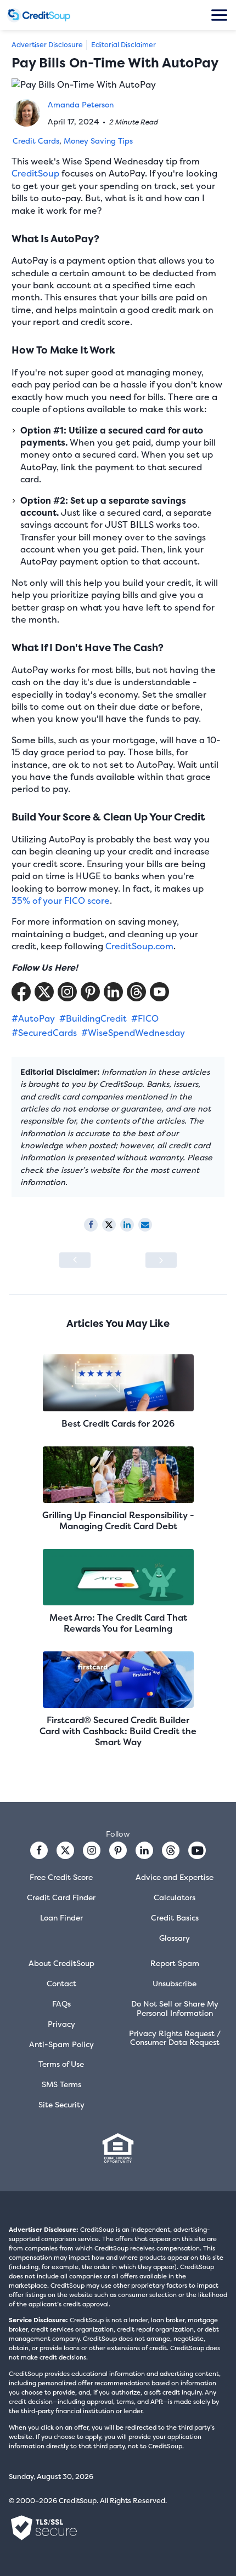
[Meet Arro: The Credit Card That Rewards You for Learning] (118, 1578)
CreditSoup (35, 173)
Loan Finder (61, 1917)
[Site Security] (44, 2528)
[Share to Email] (145, 1225)
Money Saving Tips (98, 141)
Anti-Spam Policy (61, 2044)
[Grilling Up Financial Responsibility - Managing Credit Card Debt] (118, 1476)
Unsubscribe (175, 1983)
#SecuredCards (44, 1033)
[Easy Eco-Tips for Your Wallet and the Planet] (161, 1260)
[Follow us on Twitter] (65, 1850)
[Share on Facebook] (91, 1225)
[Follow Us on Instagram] (67, 992)
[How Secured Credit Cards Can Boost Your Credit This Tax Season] (75, 1260)
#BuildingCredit (93, 1018)
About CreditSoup (61, 1963)
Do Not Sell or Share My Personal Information (175, 2008)
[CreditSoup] (39, 15)
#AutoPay (33, 1018)
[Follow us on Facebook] (39, 1850)
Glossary (175, 1938)
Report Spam (175, 1963)
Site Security (61, 2104)
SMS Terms (61, 2084)
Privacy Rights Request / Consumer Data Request (175, 2038)
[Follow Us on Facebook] (21, 992)
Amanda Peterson (81, 104)
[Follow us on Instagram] (92, 1850)
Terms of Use (61, 2064)
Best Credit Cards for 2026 (118, 1423)
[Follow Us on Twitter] (44, 992)
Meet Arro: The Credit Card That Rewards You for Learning (118, 1623)
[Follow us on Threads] (136, 992)
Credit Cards (36, 141)
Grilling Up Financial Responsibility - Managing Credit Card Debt (118, 1520)
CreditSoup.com (139, 946)
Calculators (175, 1897)
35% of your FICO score (61, 901)
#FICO (145, 1018)
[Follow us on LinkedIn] (144, 1850)
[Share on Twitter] (109, 1225)
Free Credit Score (61, 1877)
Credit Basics (175, 1917)
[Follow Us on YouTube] (159, 992)
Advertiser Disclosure (47, 45)
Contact (61, 1983)
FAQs (61, 2004)
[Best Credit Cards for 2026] (118, 1384)
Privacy (61, 2024)
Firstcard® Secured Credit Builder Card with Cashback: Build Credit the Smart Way (118, 1731)
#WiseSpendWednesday (133, 1033)
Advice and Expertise (175, 1877)
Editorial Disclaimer (123, 45)
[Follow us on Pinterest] (90, 992)
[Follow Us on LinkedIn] (113, 992)
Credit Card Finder (61, 1897)
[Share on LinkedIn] (127, 1225)
